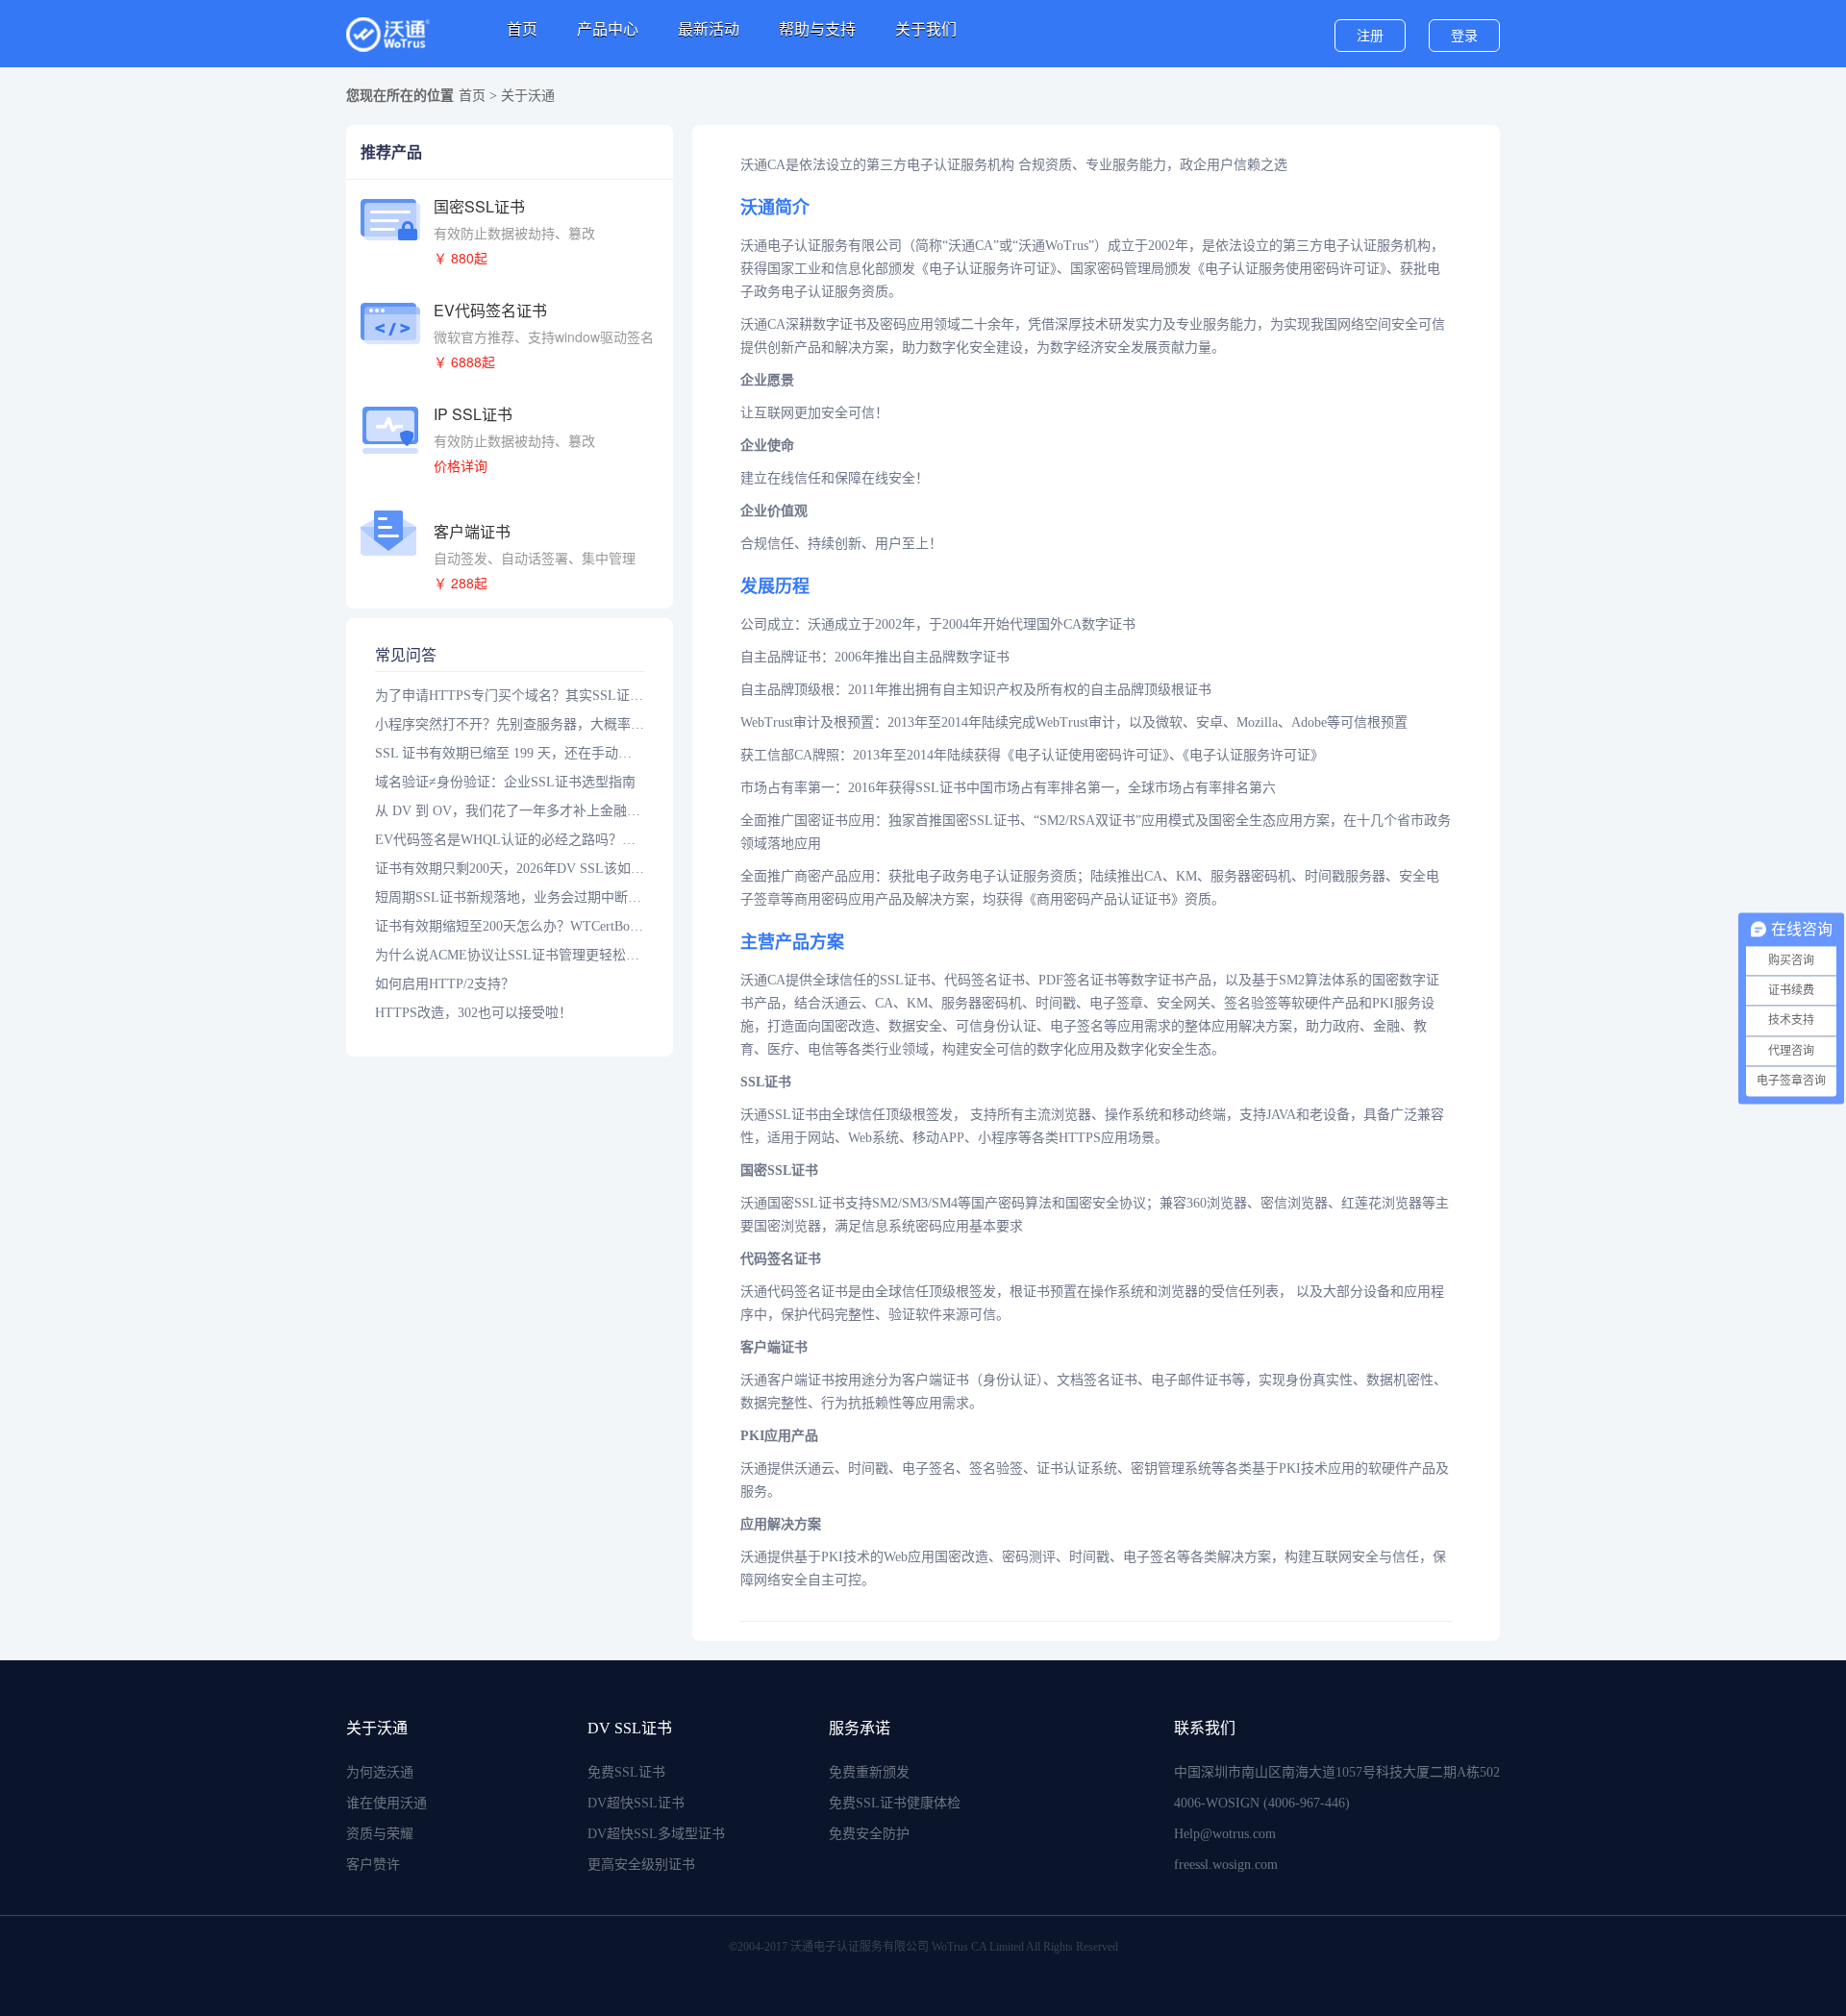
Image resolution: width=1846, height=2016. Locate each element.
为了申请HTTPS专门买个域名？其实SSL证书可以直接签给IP (510, 696)
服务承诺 (860, 1728)
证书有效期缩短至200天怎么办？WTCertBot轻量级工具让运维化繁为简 (510, 926)
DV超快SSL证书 (636, 1803)
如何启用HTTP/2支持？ (445, 984)
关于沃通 (377, 1728)
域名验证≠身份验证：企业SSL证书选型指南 (505, 782)
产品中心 (608, 29)
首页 (522, 29)
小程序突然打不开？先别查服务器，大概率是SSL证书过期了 (510, 724)
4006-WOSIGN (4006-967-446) (1262, 1803)
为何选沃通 (380, 1772)
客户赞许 (373, 1865)
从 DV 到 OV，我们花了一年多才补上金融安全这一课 (510, 811)
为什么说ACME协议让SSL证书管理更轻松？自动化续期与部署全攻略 (510, 955)
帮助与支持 (817, 29)
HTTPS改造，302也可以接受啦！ (474, 1013)
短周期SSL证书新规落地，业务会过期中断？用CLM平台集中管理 (510, 897)
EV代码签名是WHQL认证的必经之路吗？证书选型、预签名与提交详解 (510, 840)
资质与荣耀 (380, 1834)
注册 (1370, 36)
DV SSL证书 (630, 1728)
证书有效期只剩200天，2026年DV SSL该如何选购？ (510, 869)
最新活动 (709, 29)
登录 (1464, 36)
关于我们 (926, 29)
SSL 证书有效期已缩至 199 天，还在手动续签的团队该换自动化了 (510, 753)
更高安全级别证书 (641, 1865)
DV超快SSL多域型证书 (656, 1834)
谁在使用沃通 (387, 1803)
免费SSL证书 (626, 1772)
